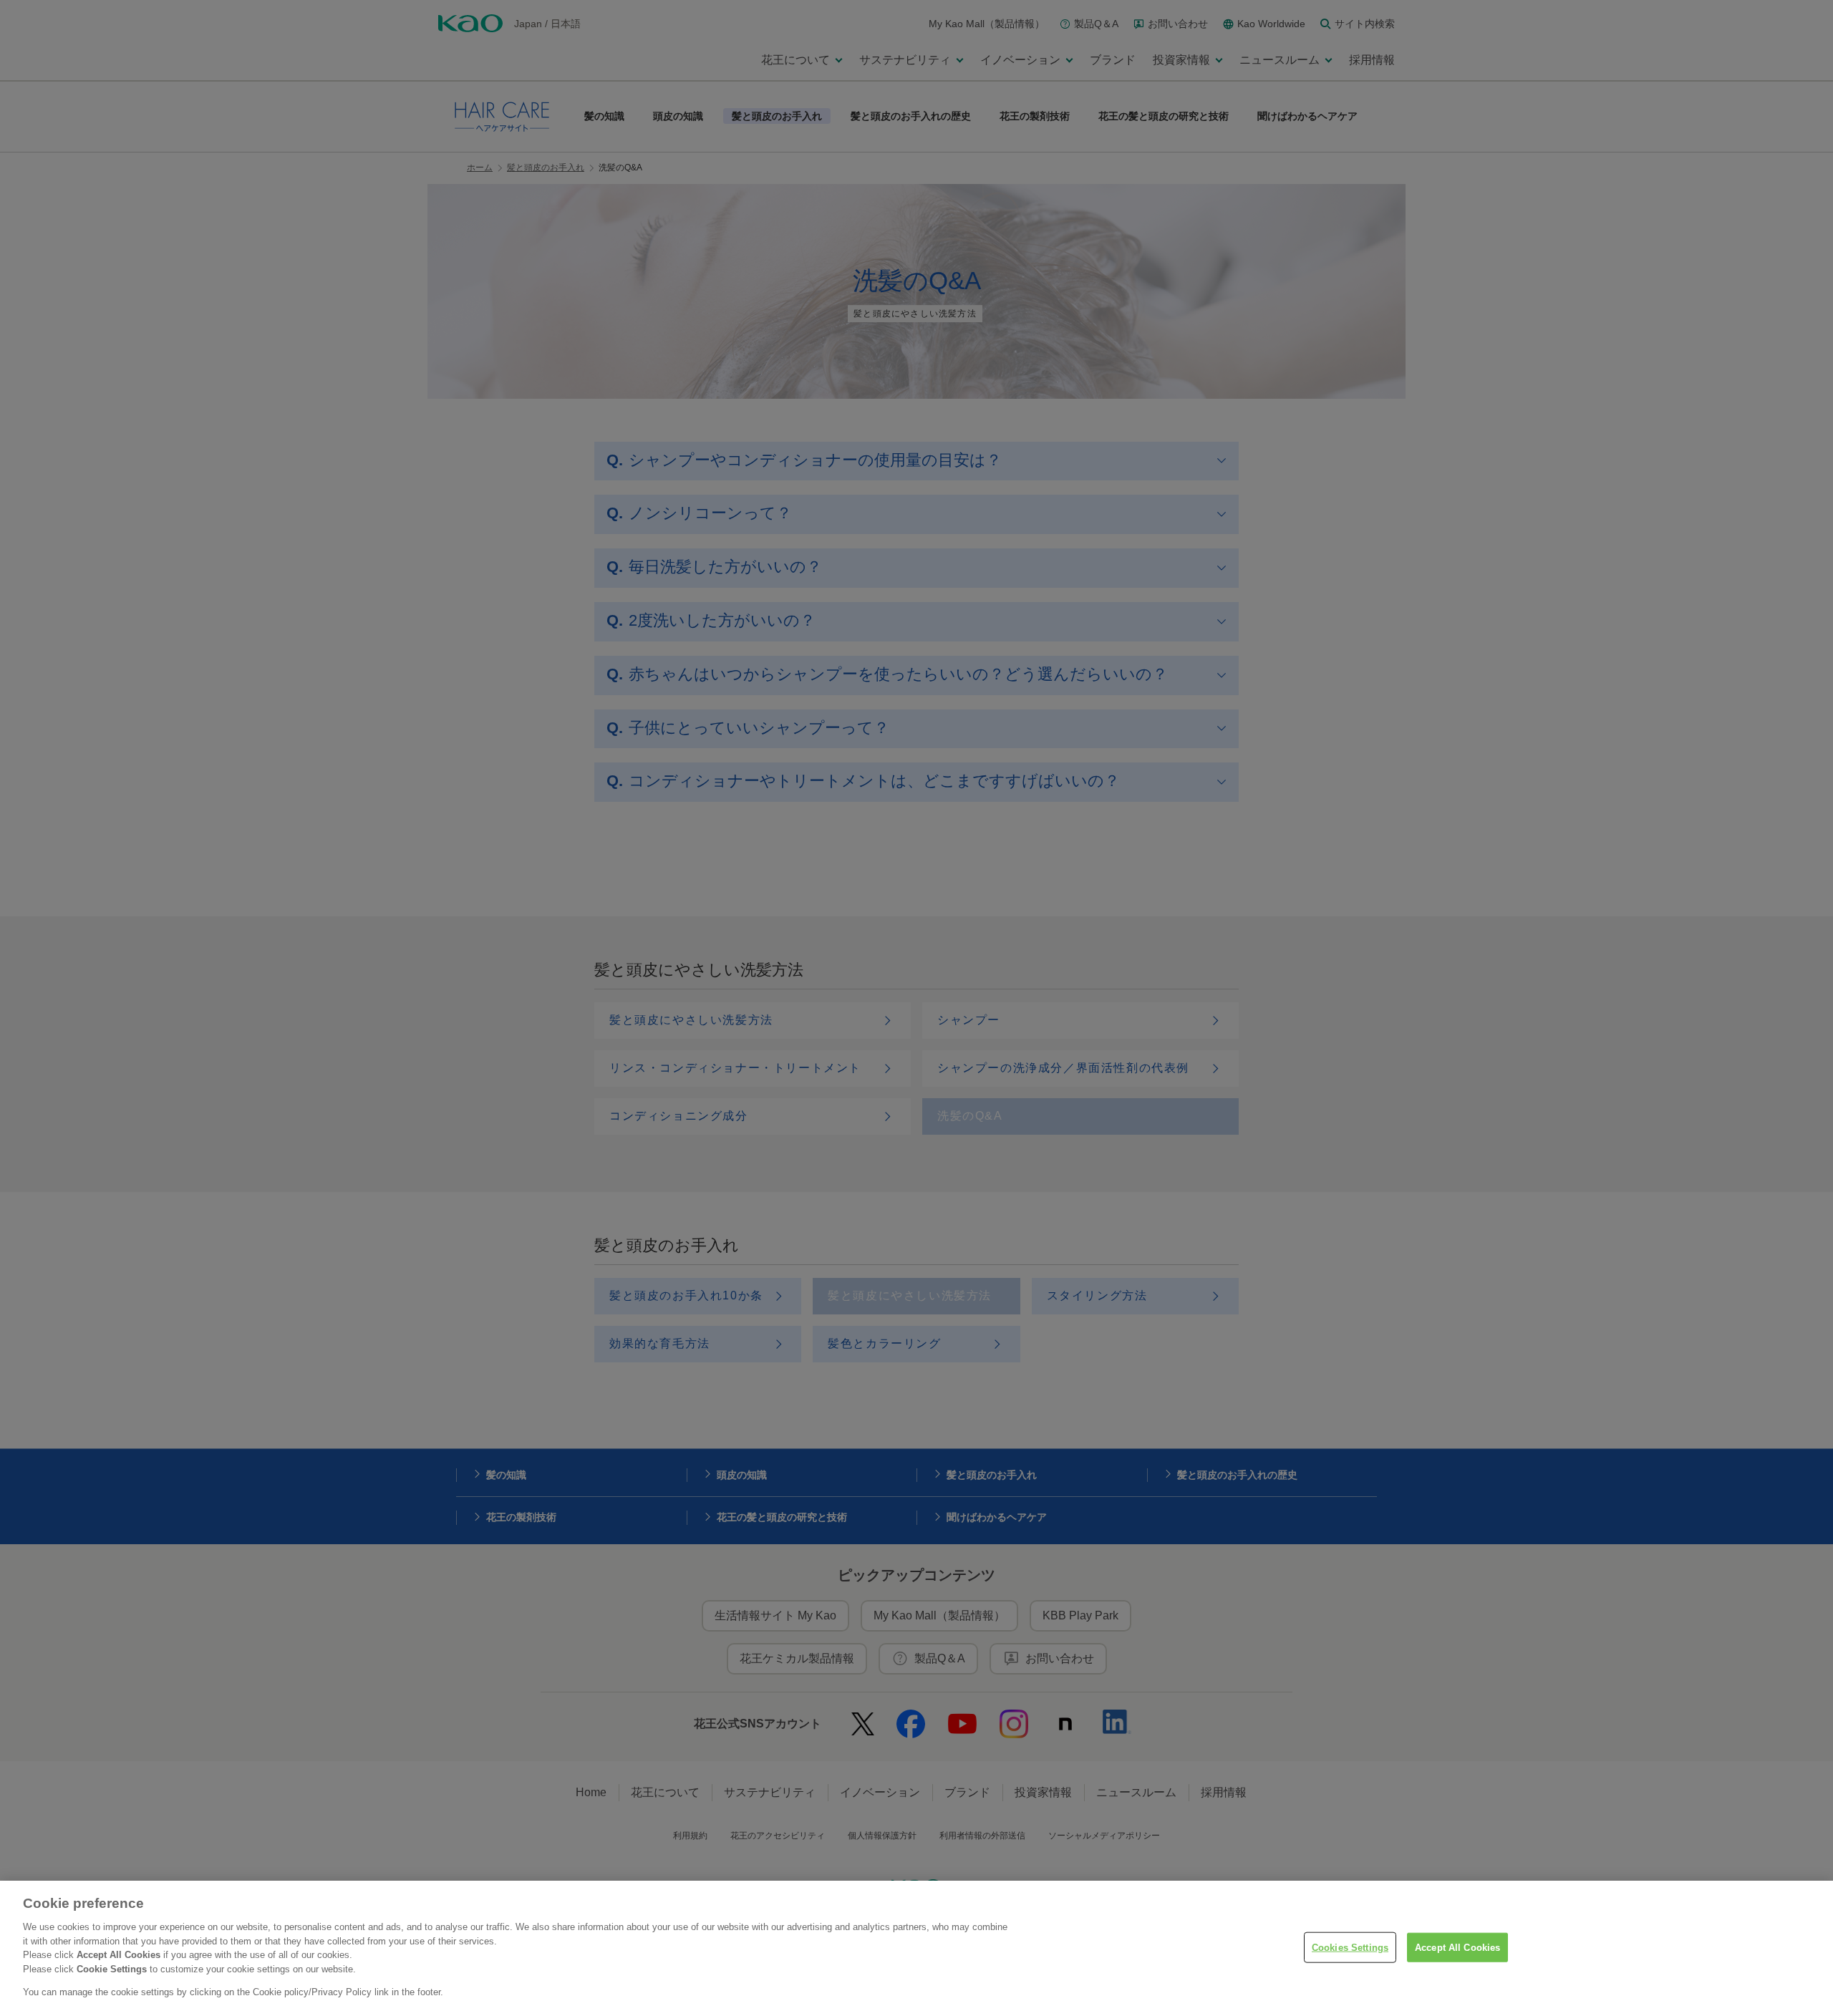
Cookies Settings (1350, 1947)
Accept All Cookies (1457, 1947)
